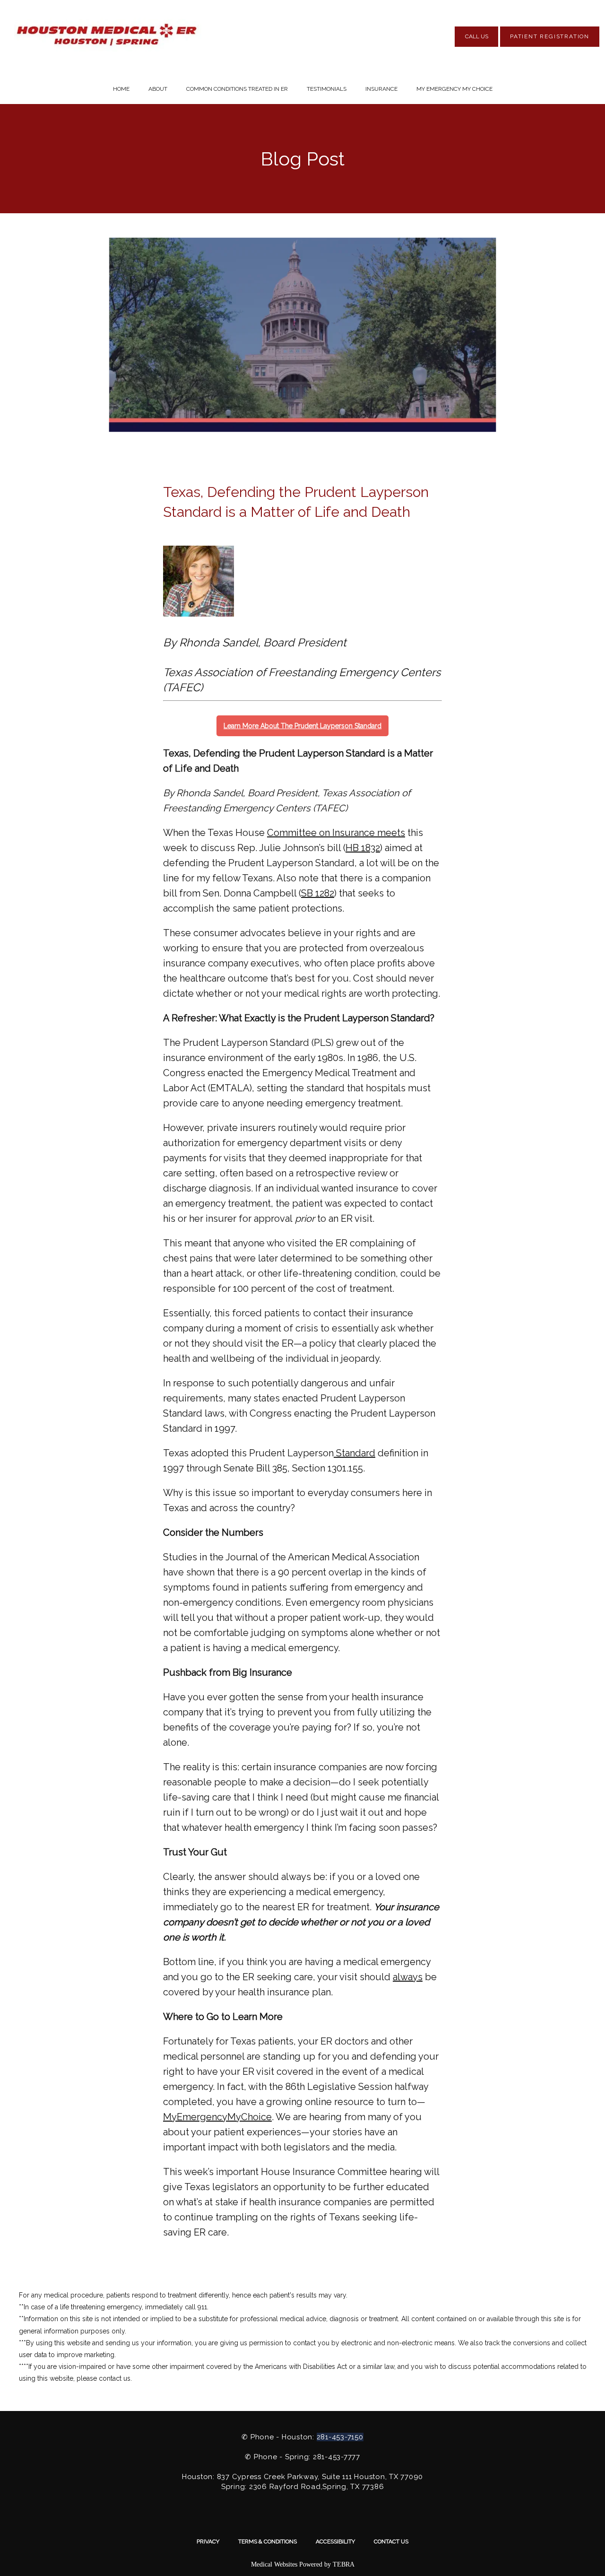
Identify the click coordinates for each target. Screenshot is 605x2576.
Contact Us (391, 2541)
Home (121, 89)
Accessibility (335, 2541)
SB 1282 (318, 893)
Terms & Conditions (268, 2541)
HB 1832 (363, 848)
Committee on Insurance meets (336, 833)
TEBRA (344, 2564)
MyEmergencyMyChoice (217, 2117)
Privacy (208, 2541)
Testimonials (327, 89)
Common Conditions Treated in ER (237, 89)
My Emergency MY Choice (454, 89)
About (158, 89)
